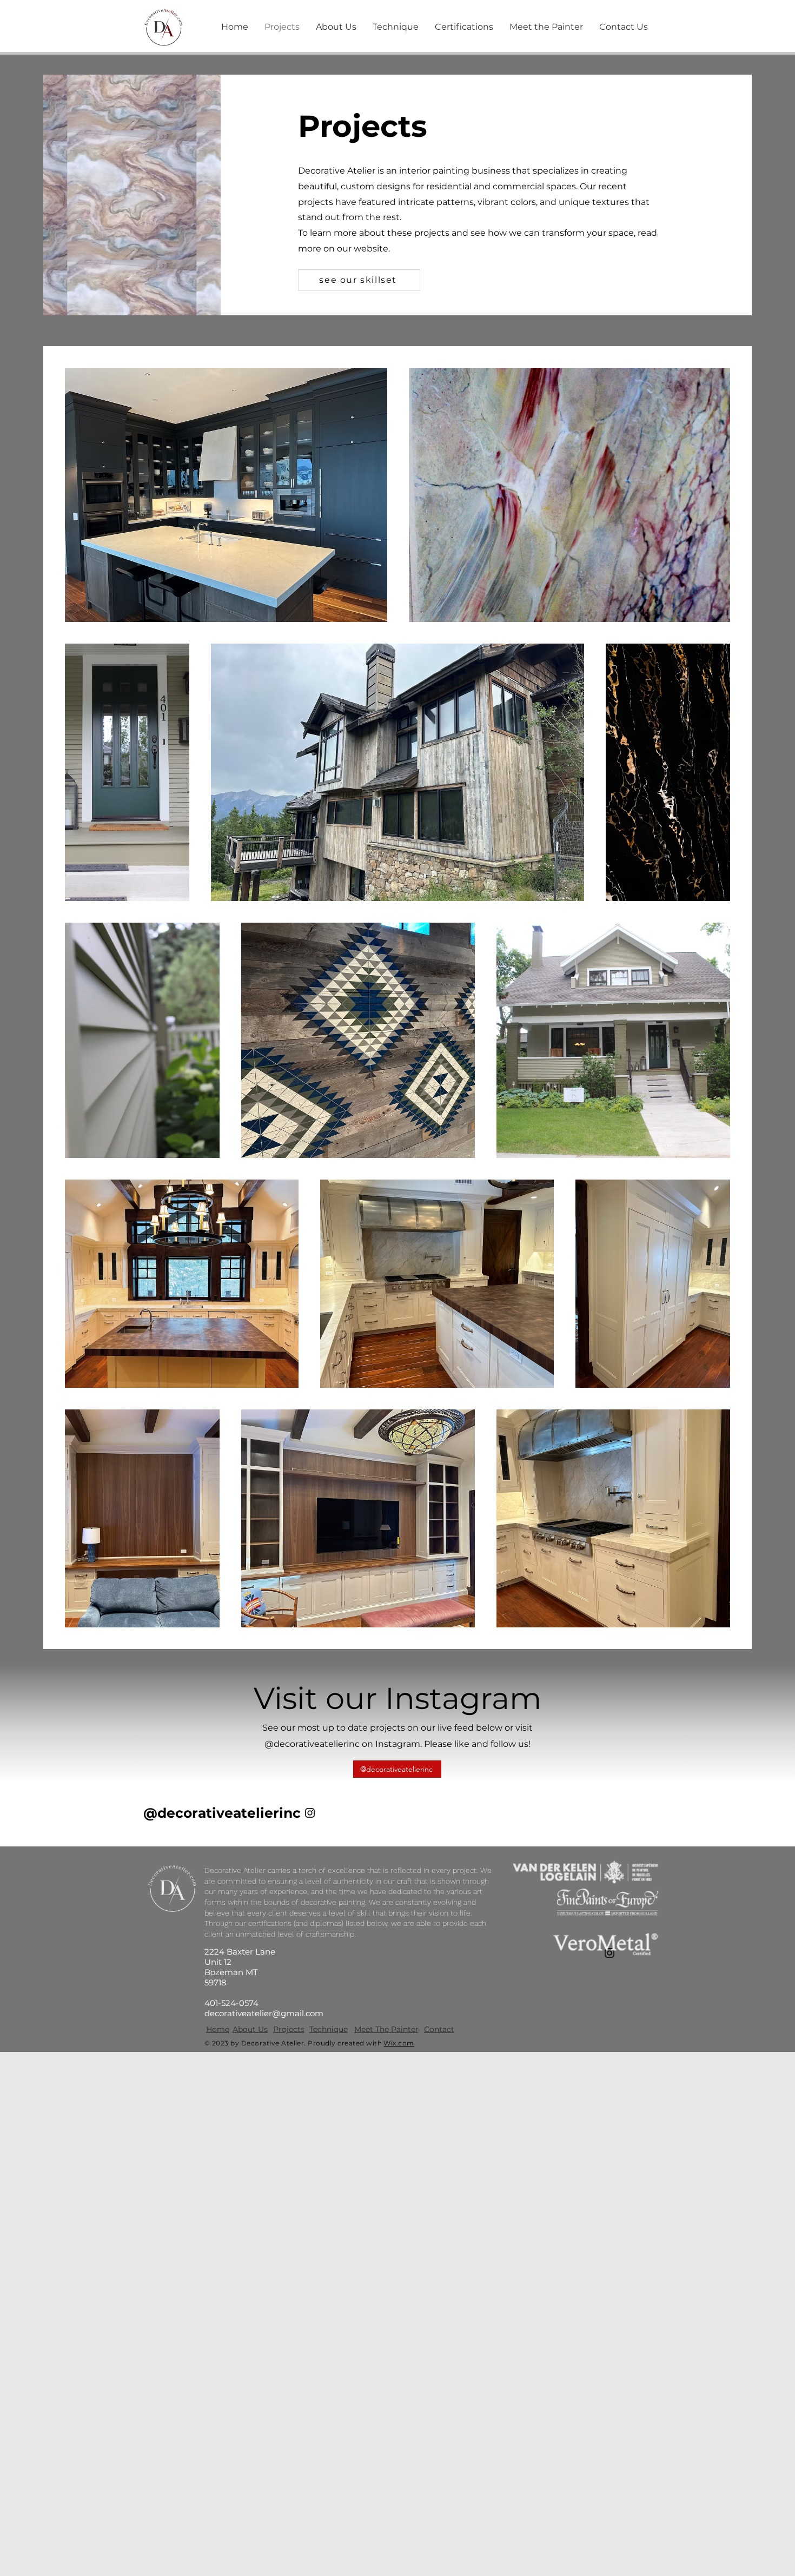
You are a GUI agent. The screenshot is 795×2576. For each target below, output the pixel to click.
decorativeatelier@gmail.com (264, 2013)
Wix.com (399, 2043)
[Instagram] (310, 1813)
